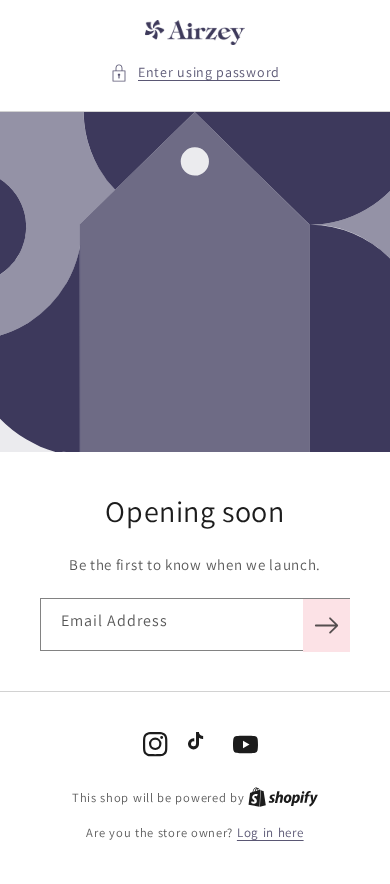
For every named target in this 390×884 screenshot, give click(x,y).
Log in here (270, 832)
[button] (195, 72)
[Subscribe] (326, 625)
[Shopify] (283, 797)
